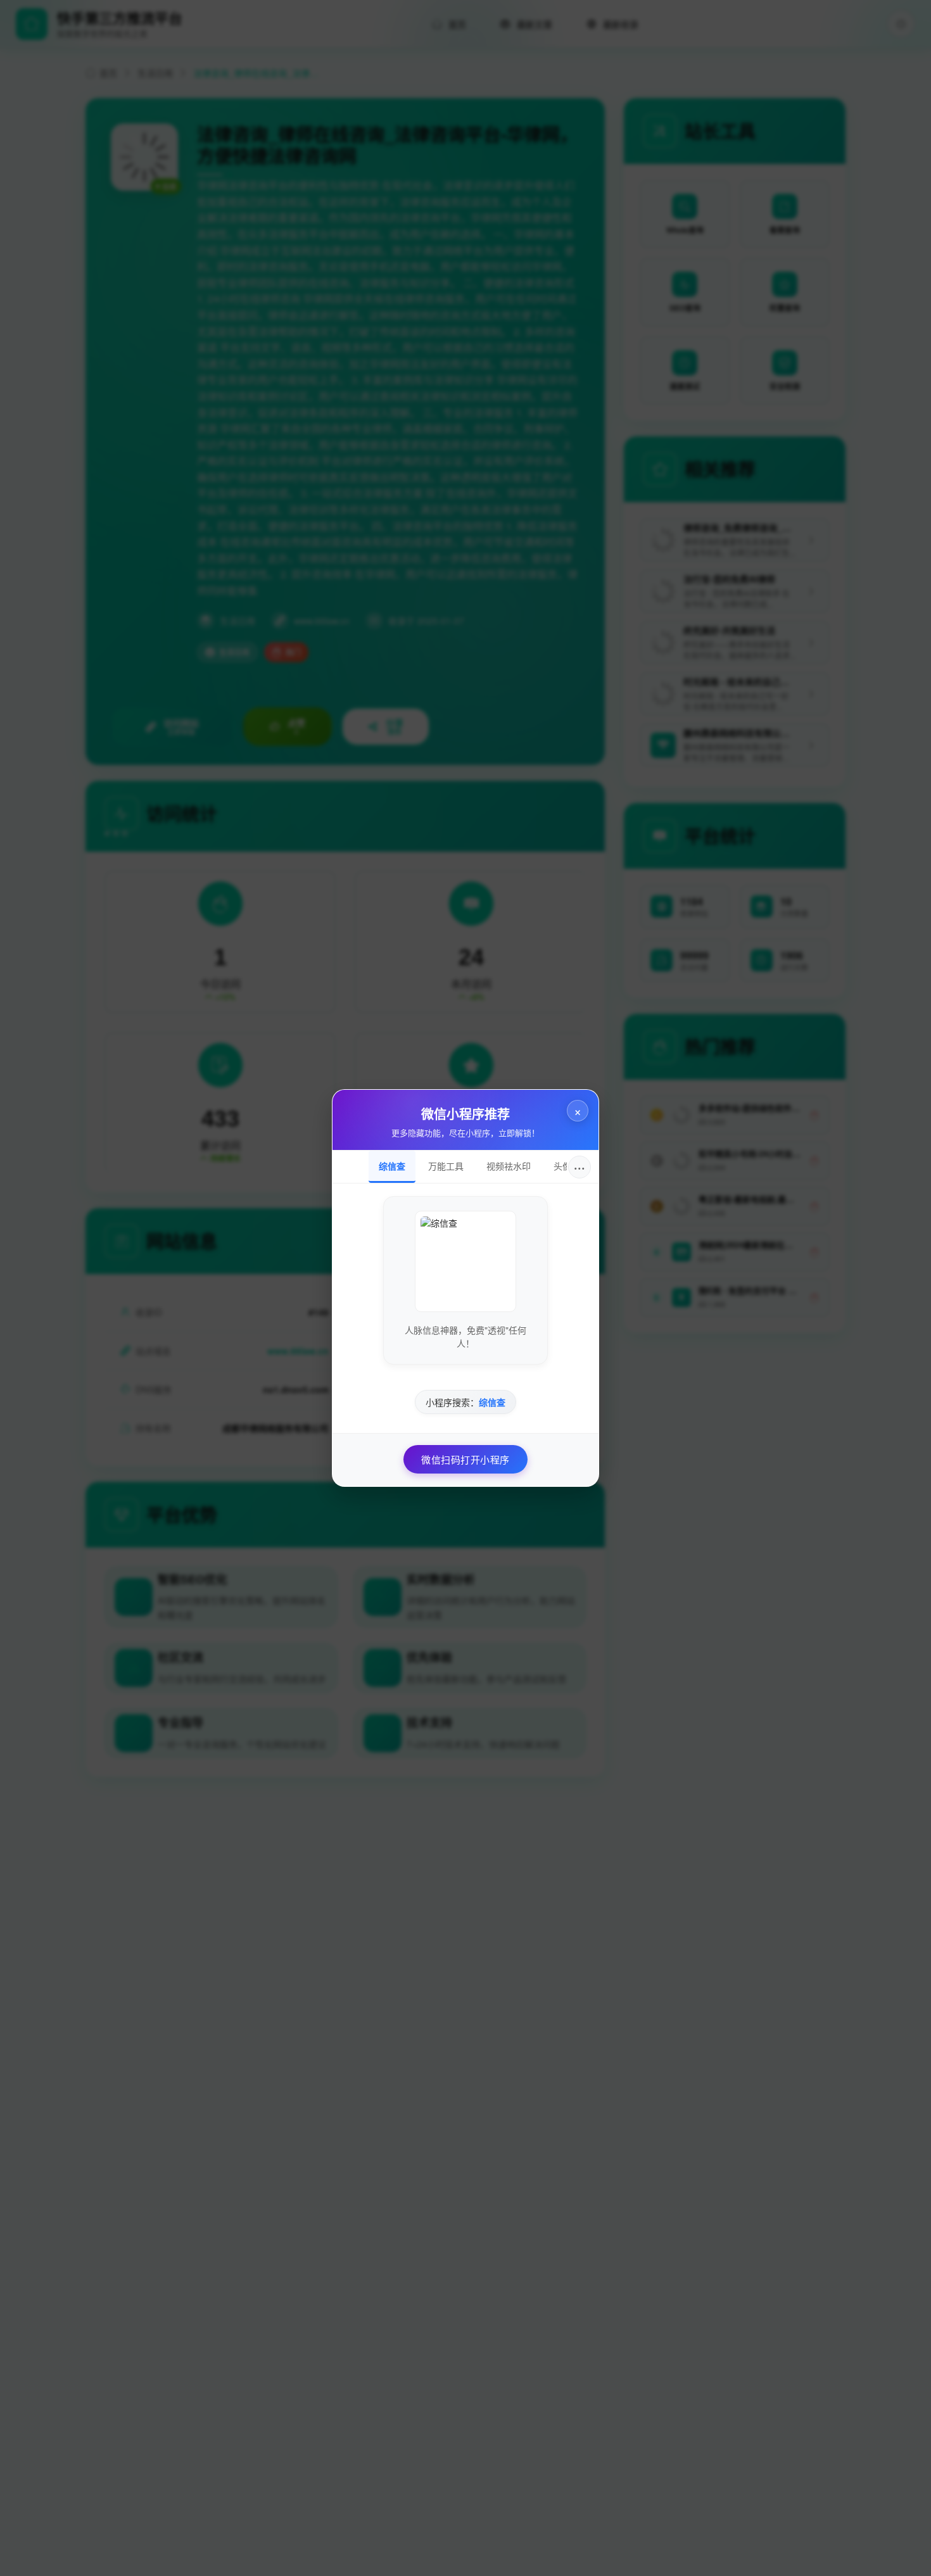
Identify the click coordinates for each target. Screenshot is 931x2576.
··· (579, 1167)
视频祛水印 (509, 1166)
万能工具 (446, 1166)
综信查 (392, 1166)
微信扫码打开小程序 (465, 1459)
